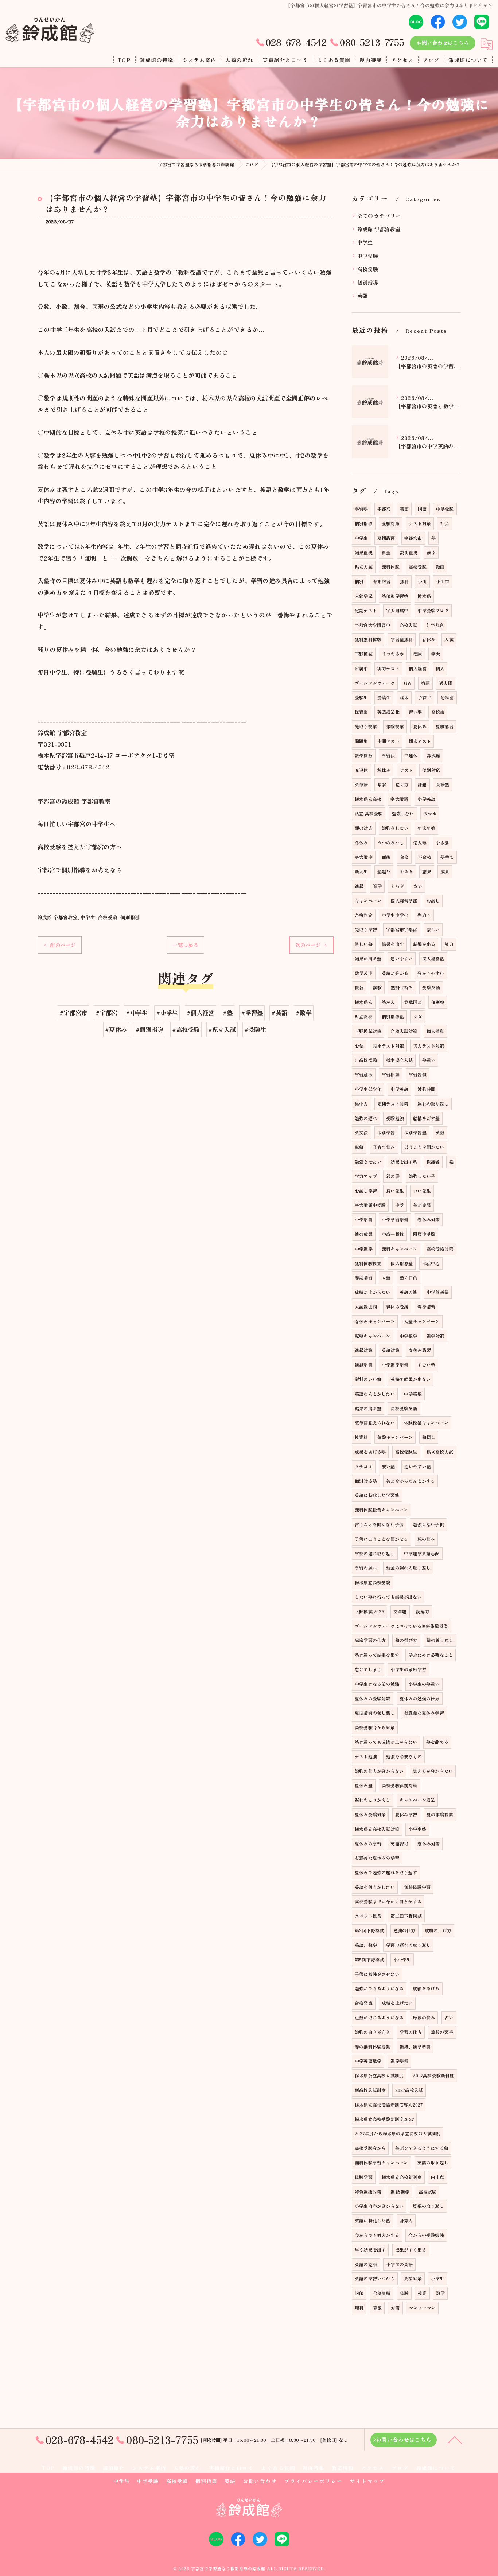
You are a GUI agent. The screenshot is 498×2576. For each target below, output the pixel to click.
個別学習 (386, 1132)
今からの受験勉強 (426, 2235)
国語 (422, 509)
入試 (449, 639)
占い (449, 2017)
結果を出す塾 (404, 1162)
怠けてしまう (368, 1669)
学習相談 (391, 1074)
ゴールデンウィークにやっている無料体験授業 (401, 1626)
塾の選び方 (406, 1640)
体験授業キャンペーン (426, 1423)
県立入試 (364, 567)
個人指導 (435, 1031)
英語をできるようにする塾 (422, 2148)
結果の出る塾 (368, 1408)
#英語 (279, 1013)
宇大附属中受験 (370, 1205)
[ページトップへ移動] (455, 2440)
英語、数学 (366, 1945)
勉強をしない (395, 828)
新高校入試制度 (370, 2090)
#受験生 (255, 1029)
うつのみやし (391, 843)
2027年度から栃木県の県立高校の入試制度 (398, 2133)
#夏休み (116, 1029)
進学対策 (435, 1336)
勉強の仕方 (404, 1930)
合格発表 (364, 2003)
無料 (404, 581)
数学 (440, 2293)
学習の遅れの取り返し (408, 1945)
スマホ (430, 813)
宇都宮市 (413, 538)
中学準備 (364, 1219)
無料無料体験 (368, 639)
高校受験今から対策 (375, 1727)
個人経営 (418, 668)
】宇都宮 (435, 625)
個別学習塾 (415, 1132)
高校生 (438, 712)
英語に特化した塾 (373, 2220)
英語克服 (422, 1205)
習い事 (415, 712)
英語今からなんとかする (411, 1481)
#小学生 (167, 1013)
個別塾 (438, 1002)
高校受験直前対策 (400, 1785)
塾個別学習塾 (395, 596)
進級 (359, 886)
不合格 (425, 857)
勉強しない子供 (428, 1524)
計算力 (406, 2220)
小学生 (438, 2278)
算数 (377, 2308)
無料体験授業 (368, 1263)
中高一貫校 (393, 1234)
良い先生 (395, 1191)
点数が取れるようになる (379, 2017)
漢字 (431, 552)
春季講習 (426, 1307)
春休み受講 (397, 1307)
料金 (386, 552)
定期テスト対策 (393, 1104)
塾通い (429, 1060)
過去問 (446, 683)
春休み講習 (420, 1350)
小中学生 (402, 1959)
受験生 (361, 697)
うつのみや (393, 654)
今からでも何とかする (377, 2235)
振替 (359, 987)
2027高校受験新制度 (433, 2075)
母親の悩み (424, 2017)
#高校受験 (186, 1029)
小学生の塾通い (424, 1684)
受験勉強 (395, 1118)
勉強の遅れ (366, 1118)
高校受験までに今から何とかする (388, 1901)
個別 (359, 581)
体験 (404, 2293)
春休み (429, 639)
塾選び (384, 871)
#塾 (228, 1013)
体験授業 (395, 726)
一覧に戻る (185, 945)
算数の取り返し (428, 2206)
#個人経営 (201, 1013)
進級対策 (364, 1350)
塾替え (447, 857)
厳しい (433, 929)
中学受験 (368, 256)
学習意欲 (364, 1074)
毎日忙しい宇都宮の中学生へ (77, 824)
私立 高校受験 (369, 813)
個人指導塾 (402, 1263)
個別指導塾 (393, 1016)
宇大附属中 (397, 610)
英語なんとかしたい (375, 1394)
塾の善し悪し (440, 1640)
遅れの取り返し (433, 1104)
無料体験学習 (417, 1887)
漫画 (440, 567)
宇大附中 (364, 857)
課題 (422, 784)
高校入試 (408, 625)
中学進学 (364, 1249)
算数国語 (413, 1002)
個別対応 (431, 770)
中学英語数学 (368, 2061)
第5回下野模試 (369, 1959)
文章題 (400, 1611)
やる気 (442, 843)
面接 (386, 857)
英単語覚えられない (375, 1423)
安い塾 (388, 1466)
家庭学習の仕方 (370, 1640)
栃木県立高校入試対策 (377, 1829)
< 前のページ (60, 945)
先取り (424, 915)
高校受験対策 (440, 1249)
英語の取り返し (433, 2162)
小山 (422, 581)
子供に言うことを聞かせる (381, 1539)
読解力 (423, 1611)
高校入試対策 (404, 1031)
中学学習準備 (395, 1219)
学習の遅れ (366, 1568)
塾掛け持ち (402, 987)
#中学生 (137, 1013)
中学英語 (399, 1089)
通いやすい (402, 958)
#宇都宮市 (73, 1013)
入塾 (386, 1277)
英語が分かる (395, 973)
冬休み (361, 843)
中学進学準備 (395, 1365)
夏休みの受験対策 (373, 1698)
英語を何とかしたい (375, 1887)
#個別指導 (149, 1029)
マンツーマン (422, 2308)
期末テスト (420, 741)
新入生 (361, 871)
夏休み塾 (364, 1785)
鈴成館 (434, 755)
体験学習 (364, 2177)
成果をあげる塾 (370, 1452)
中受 (400, 1205)
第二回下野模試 (406, 1916)
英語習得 (399, 1844)
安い (418, 886)
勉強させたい (368, 1162)
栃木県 (424, 596)
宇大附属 (399, 799)
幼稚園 (447, 697)
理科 (359, 2308)
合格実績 (382, 2293)
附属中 (361, 668)
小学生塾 (417, 1829)
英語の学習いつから (375, 2278)
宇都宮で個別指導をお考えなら (80, 870)
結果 (427, 871)
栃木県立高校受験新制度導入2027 (389, 2105)
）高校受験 (366, 1060)
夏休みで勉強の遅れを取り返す (386, 1872)
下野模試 (364, 654)
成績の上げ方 (438, 1930)
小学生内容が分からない (379, 2206)
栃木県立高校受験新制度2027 (384, 2119)
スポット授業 (368, 1916)
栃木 (404, 697)
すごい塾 (426, 1365)
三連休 (411, 755)
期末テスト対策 (388, 1046)
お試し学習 (366, 1191)
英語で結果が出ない (411, 1379)
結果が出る (424, 944)
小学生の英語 (399, 2264)
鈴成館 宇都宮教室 (58, 917)
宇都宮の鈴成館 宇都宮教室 (74, 801)
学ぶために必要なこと (431, 1655)
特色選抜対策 (368, 2192)
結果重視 (364, 552)
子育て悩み (384, 1147)
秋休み (384, 770)
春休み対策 (429, 1219)
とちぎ (398, 886)
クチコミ (364, 1466)
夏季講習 (445, 726)
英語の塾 (408, 1292)
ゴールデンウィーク (375, 683)
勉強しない (403, 813)
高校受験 (108, 917)
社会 (444, 523)
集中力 (361, 1104)
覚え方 (402, 784)
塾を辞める (437, 1742)
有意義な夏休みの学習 (377, 1858)
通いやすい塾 (418, 1466)
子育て (425, 697)
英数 (440, 1132)
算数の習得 (442, 2032)
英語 (362, 295)
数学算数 (364, 755)
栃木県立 (364, 1002)
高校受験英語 (404, 1408)
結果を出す (393, 944)
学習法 (388, 755)
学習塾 (361, 509)
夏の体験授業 (440, 1814)
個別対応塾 (366, 1481)
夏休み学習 (406, 1814)
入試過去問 (366, 1307)
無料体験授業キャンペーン (381, 1510)
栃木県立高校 (368, 799)
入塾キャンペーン (422, 1321)
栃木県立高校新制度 (402, 2177)
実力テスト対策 (429, 1046)
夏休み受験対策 (370, 1814)
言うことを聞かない (424, 1147)
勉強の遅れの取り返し (408, 1568)
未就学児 (364, 596)
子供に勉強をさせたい (377, 1974)
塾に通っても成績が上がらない (386, 1742)
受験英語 (431, 987)
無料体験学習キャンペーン (381, 2162)
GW (408, 683)
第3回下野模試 (369, 1930)
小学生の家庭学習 (408, 1669)
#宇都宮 (106, 1013)
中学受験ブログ (433, 610)
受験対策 (391, 523)
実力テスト (388, 668)
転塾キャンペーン (373, 1336)
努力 (449, 944)
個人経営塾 (433, 958)
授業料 (361, 1437)
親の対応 (364, 828)
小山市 (443, 581)
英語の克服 (366, 2264)
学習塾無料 (402, 639)
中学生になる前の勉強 (377, 1684)
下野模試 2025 (369, 1611)
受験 (417, 654)
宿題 (425, 683)
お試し (433, 901)
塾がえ (388, 1002)
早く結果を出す (370, 2250)
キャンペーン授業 (417, 1800)
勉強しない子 (422, 1176)
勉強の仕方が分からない (379, 1771)
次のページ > (312, 945)
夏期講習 (386, 538)
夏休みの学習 (368, 1844)
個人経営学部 (404, 901)
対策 (395, 2308)
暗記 (382, 784)
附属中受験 (424, 1234)
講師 (359, 2293)
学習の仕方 (411, 2032)
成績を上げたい (397, 2003)
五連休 (361, 770)
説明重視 (409, 552)
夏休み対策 (429, 1844)
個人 (440, 668)
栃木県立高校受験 (373, 1582)
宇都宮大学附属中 (373, 625)
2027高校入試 (409, 2090)
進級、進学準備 (415, 2047)
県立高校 (364, 1016)
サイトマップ (367, 2481)
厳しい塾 (364, 944)
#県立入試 (222, 1029)
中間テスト (388, 741)
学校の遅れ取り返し (375, 1553)
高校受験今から (370, 2148)
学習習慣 (418, 1074)
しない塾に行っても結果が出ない (388, 1597)
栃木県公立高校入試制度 (379, 2075)
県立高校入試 (440, 1452)
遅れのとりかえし (373, 1800)
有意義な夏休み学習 (424, 1713)
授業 (422, 2293)
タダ (417, 1016)
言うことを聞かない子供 (379, 1524)
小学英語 (426, 799)
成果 (445, 871)
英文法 (361, 1132)
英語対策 (391, 1350)
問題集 (361, 741)
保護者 (433, 1162)
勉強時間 (426, 1089)
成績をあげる (426, 1988)
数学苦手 (364, 973)
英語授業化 (388, 712)
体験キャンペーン (395, 1437)
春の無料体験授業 (373, 2047)
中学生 (88, 917)
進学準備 (399, 2061)
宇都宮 (384, 509)
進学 (377, 886)
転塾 (359, 1147)
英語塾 (443, 784)
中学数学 (408, 1336)
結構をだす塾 (426, 1118)
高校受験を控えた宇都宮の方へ (80, 847)
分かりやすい (431, 973)
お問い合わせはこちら (443, 43)
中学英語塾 (438, 1292)
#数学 (304, 1013)
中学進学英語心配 (422, 1553)
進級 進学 (400, 2192)
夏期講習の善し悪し (375, 1713)
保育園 (361, 712)
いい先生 (422, 1191)
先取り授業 (366, 726)
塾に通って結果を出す (377, 1655)
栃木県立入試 (399, 1060)
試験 (377, 987)
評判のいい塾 (368, 1379)
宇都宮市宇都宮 (402, 929)
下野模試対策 (368, 1031)
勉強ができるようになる (379, 1988)
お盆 (359, 1046)
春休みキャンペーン (375, 1321)
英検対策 (413, 2278)
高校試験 (428, 2192)
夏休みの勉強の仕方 (420, 1698)
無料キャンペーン (400, 1249)
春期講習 (364, 1277)
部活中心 (431, 1263)
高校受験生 (406, 1452)
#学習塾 (252, 1013)
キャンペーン (368, 901)
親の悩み (426, 1539)
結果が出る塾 (368, 958)
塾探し (429, 1437)
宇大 (436, 654)
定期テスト (366, 610)
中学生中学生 (395, 915)
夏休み (420, 726)
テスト (407, 770)
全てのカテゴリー (379, 216)
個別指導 (130, 917)
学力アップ (366, 1176)
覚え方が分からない (433, 1771)
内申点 (438, 2177)
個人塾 (420, 843)
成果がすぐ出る (411, 2250)
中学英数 (413, 1394)
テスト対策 (420, 523)
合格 (404, 857)
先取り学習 (366, 929)
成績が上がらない (373, 1292)
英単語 (361, 784)
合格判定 (364, 915)
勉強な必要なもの (404, 1756)
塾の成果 (364, 1234)
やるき (407, 871)
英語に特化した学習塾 (377, 1495)
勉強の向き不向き (373, 2032)
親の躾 (393, 1176)
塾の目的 (409, 1277)
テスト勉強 (366, 1756)
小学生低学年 (368, 1089)
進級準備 (364, 1365)
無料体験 (391, 567)
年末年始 (426, 828)
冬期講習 (382, 581)
